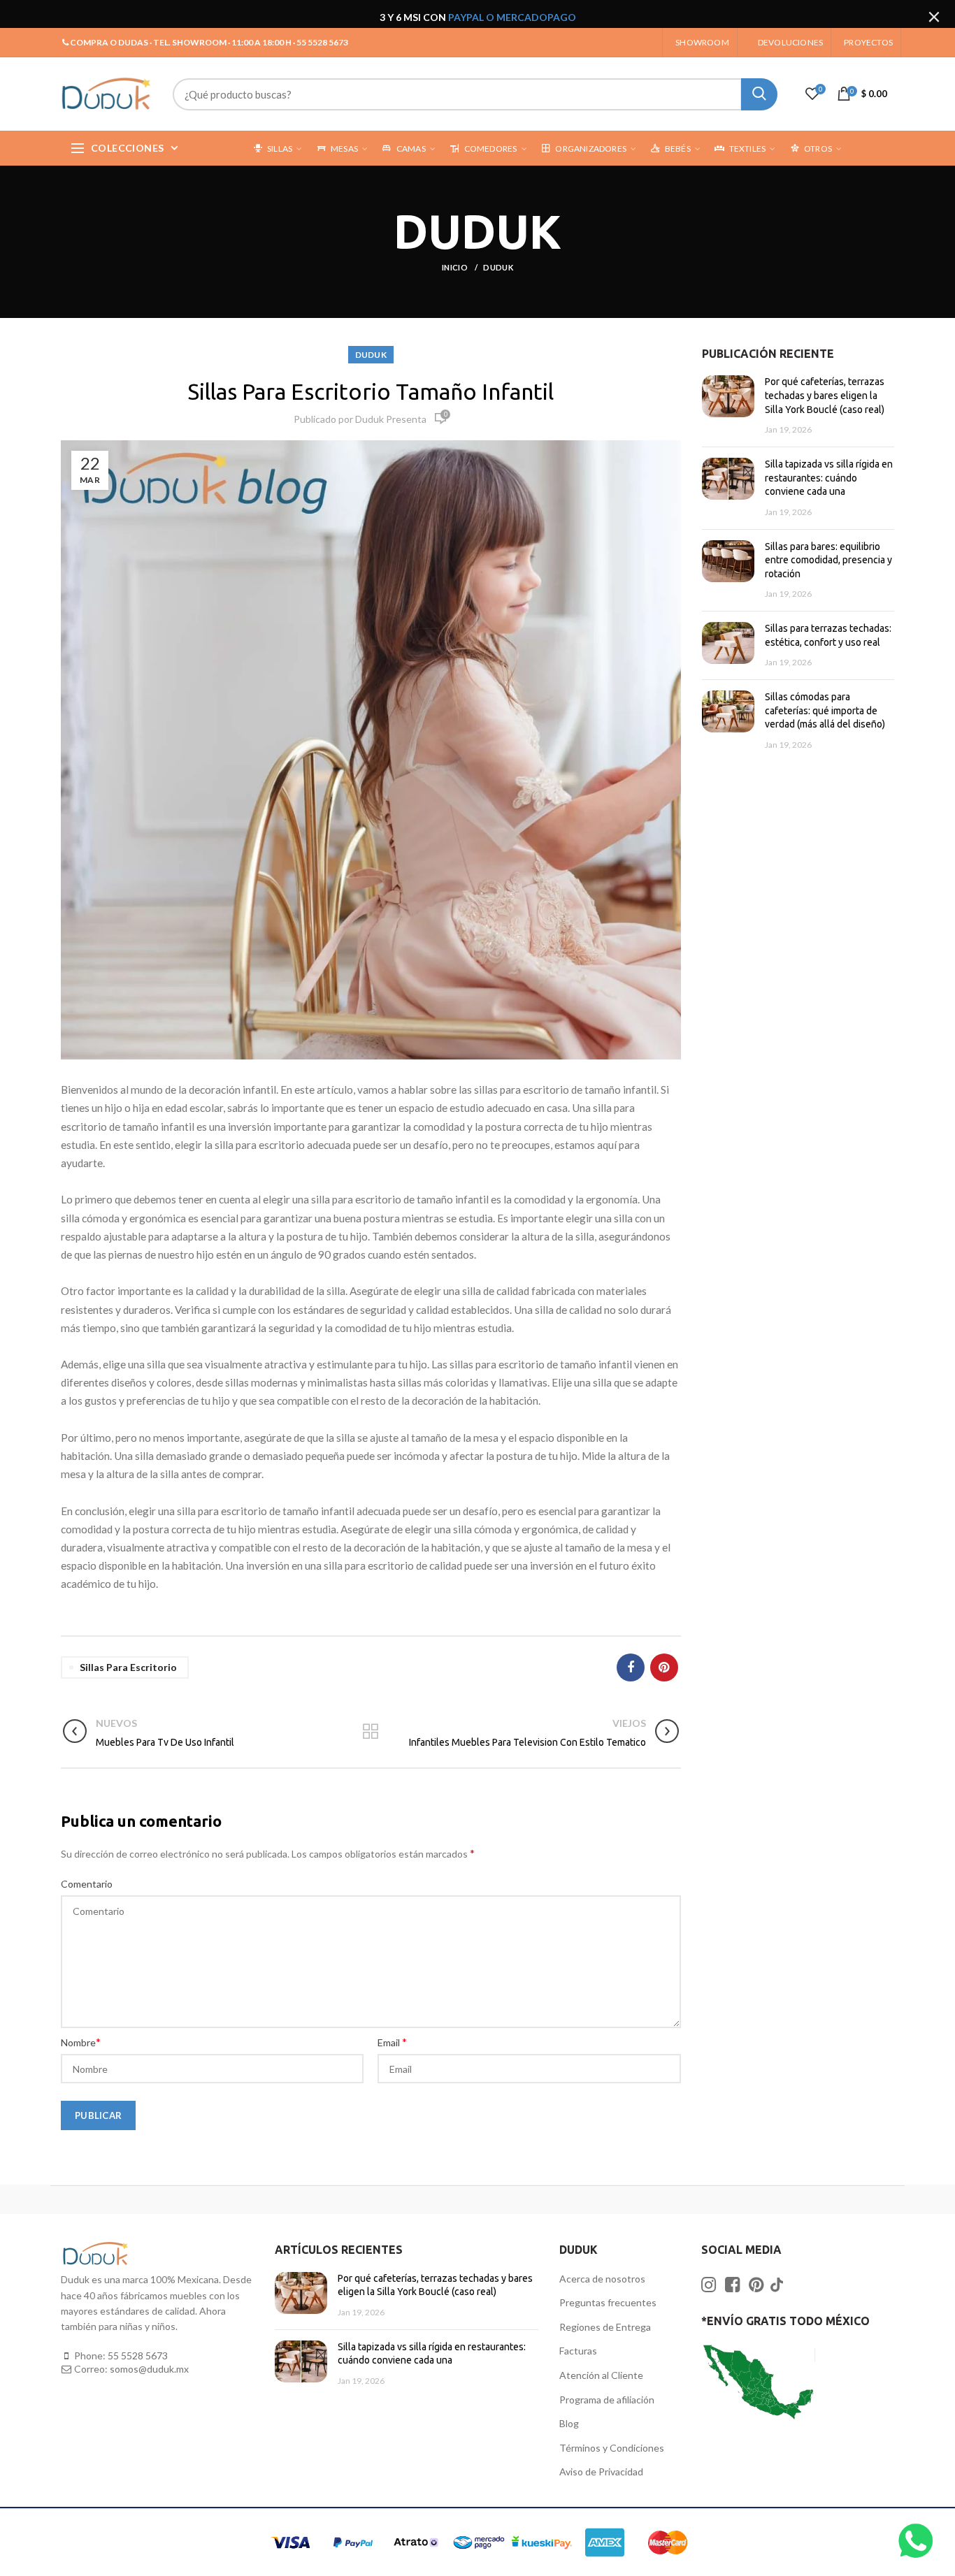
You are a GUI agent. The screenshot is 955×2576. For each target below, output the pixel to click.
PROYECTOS (868, 42)
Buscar (759, 94)
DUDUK (498, 267)
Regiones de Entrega (605, 2327)
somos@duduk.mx (149, 2369)
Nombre (81, 2042)
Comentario (87, 1884)
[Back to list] (371, 1732)
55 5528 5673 (138, 2356)
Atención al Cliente (601, 2375)
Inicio (455, 267)
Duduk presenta (391, 419)
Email (392, 2042)
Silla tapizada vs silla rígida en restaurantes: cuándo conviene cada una (829, 478)
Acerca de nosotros (602, 2279)
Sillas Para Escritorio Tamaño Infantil (371, 391)
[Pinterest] (664, 1667)
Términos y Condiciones (612, 2448)
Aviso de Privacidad (601, 2472)
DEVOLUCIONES (790, 42)
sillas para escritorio (128, 1667)
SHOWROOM (702, 42)
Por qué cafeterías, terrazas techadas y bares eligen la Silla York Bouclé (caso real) (825, 395)
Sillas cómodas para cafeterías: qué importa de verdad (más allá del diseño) (825, 710)
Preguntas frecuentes (608, 2302)
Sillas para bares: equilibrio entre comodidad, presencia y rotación (828, 560)
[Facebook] (631, 1667)
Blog (569, 2423)
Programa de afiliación (607, 2400)
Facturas (578, 2351)
